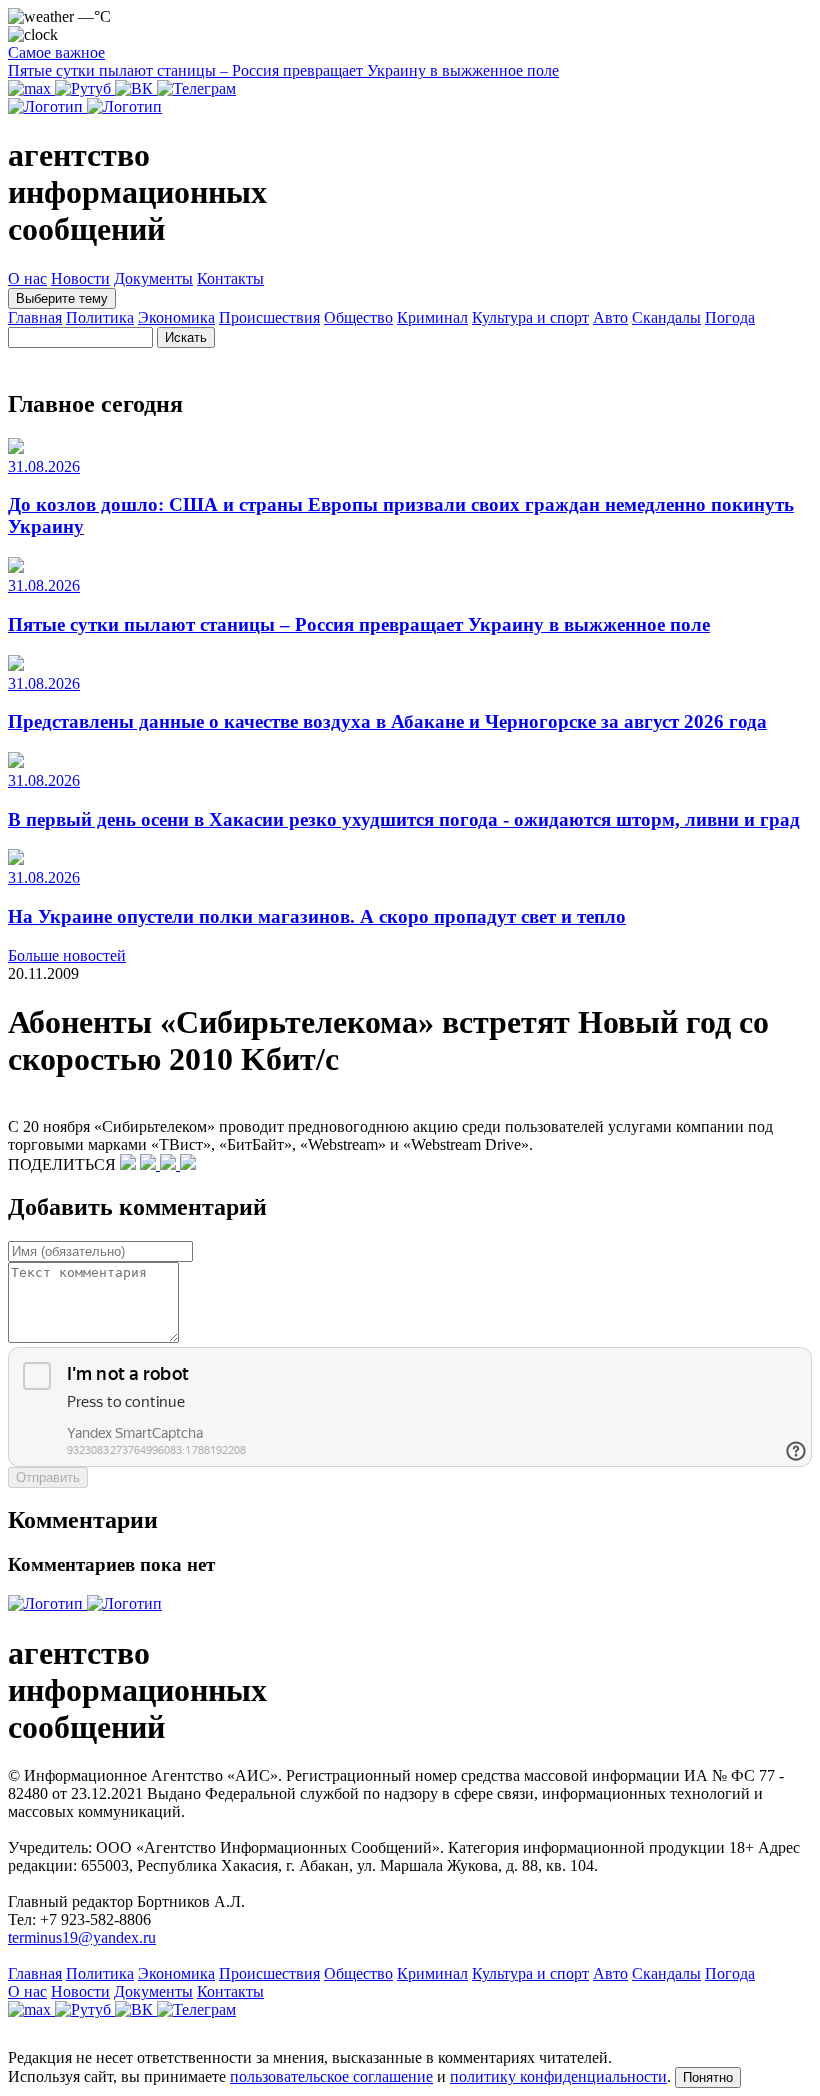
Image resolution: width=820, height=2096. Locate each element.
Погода (730, 317)
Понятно (708, 2077)
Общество (358, 317)
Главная (35, 317)
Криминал (432, 317)
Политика (100, 317)
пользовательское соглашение (331, 2076)
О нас (27, 278)
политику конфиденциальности (558, 2076)
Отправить (48, 1477)
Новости (80, 278)
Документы (153, 278)
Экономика (176, 317)
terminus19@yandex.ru (82, 1937)
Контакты (230, 278)
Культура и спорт (530, 317)
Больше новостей (67, 955)
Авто (610, 317)
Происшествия (269, 317)
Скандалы (666, 317)
